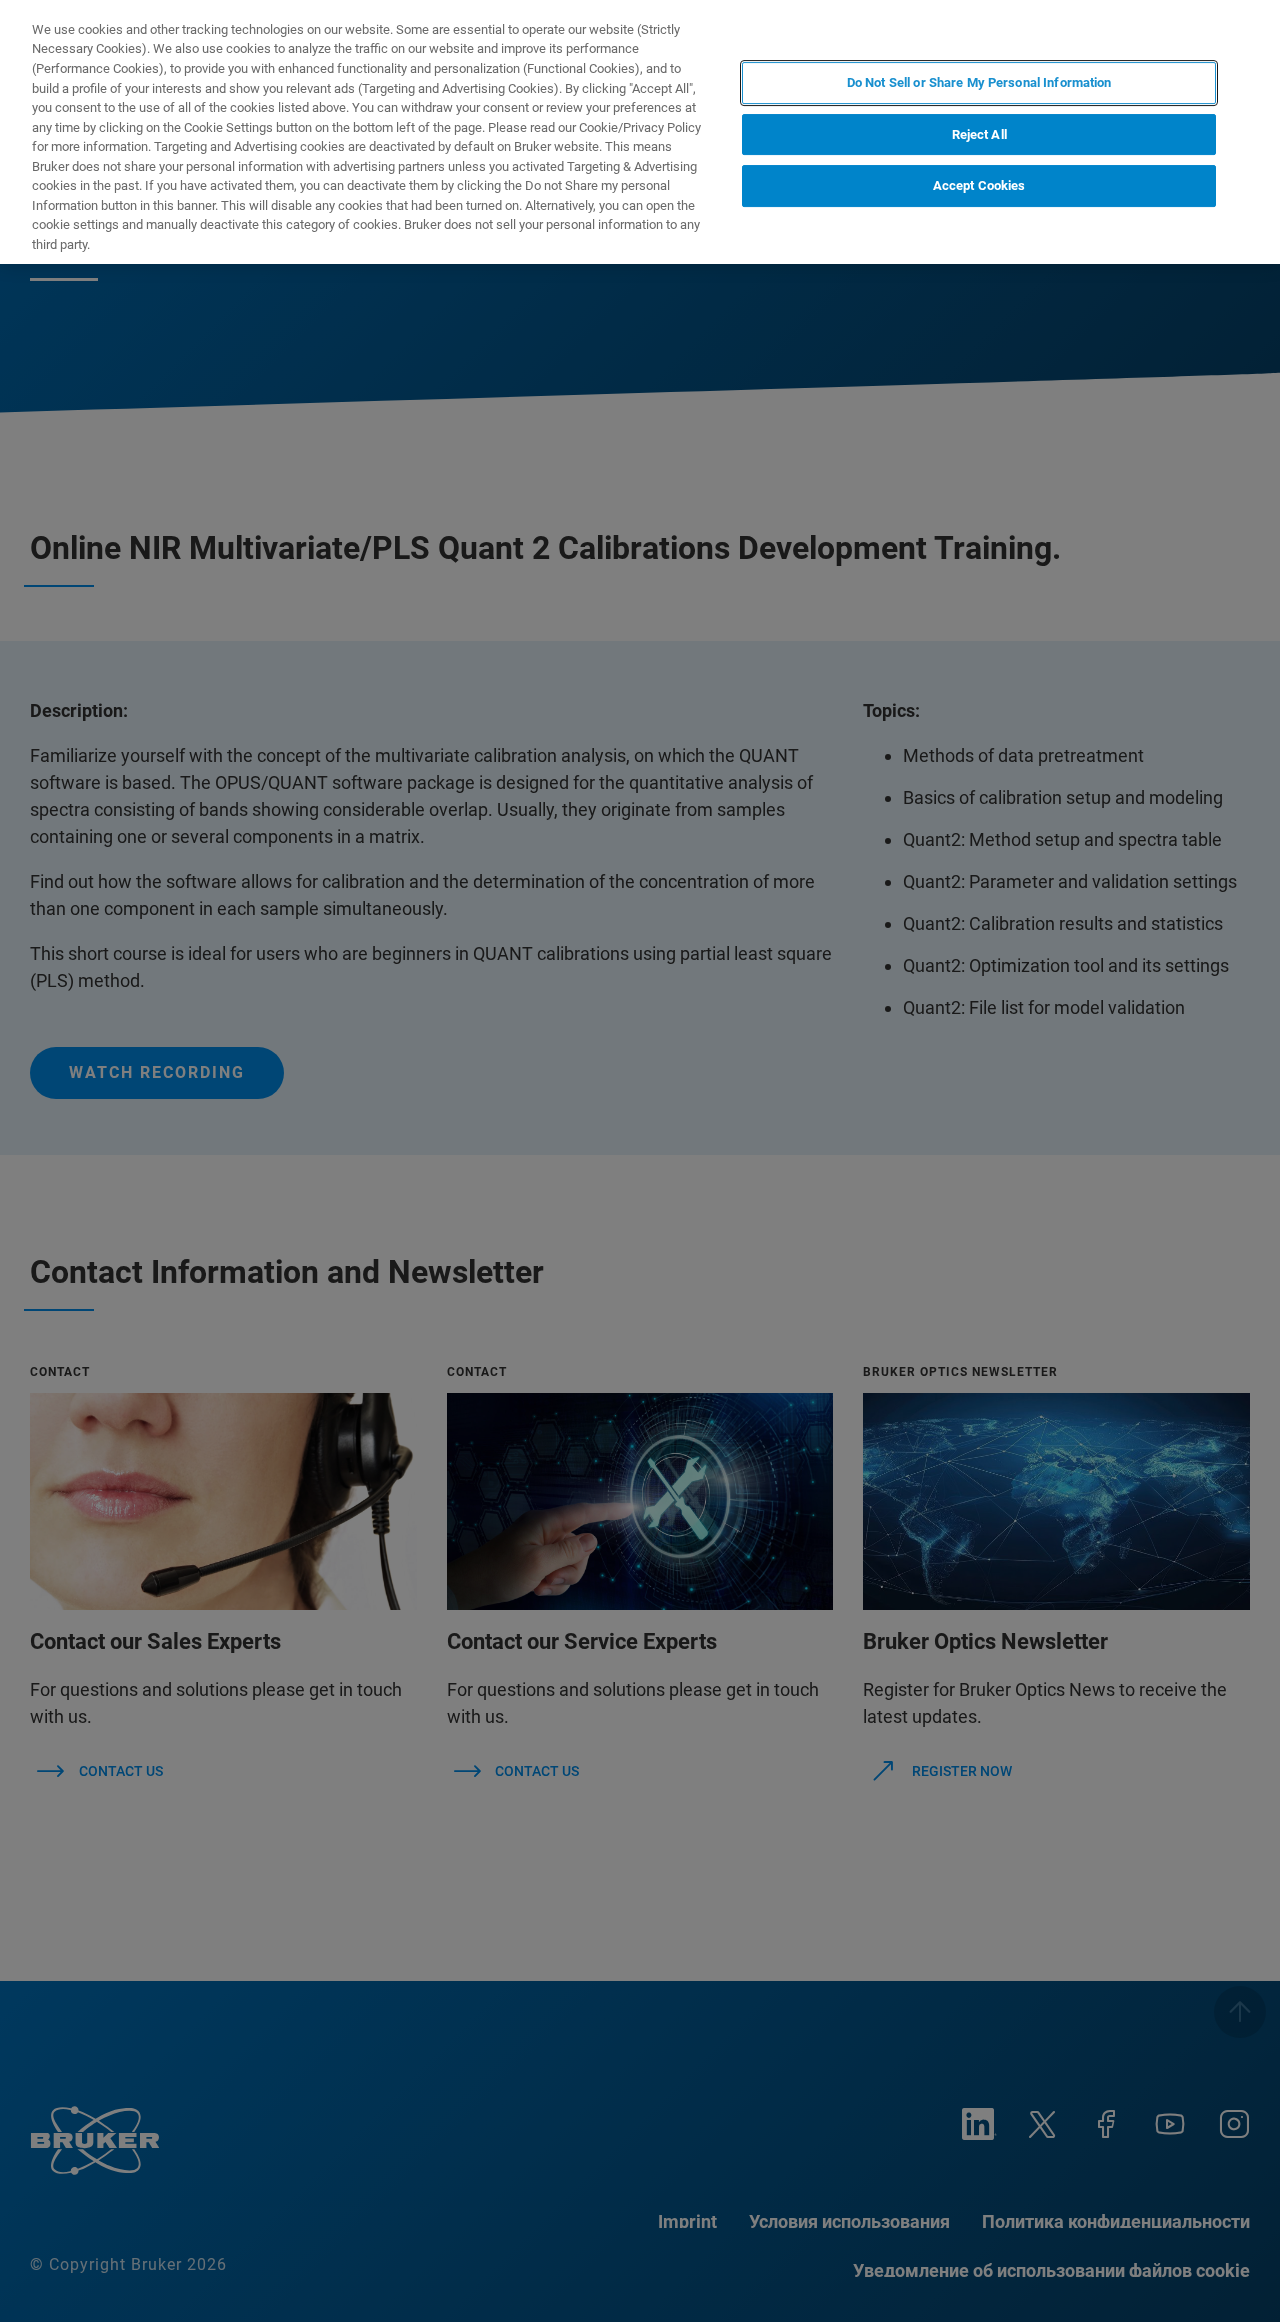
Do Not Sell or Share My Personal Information (979, 82)
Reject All (979, 134)
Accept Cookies (979, 185)
